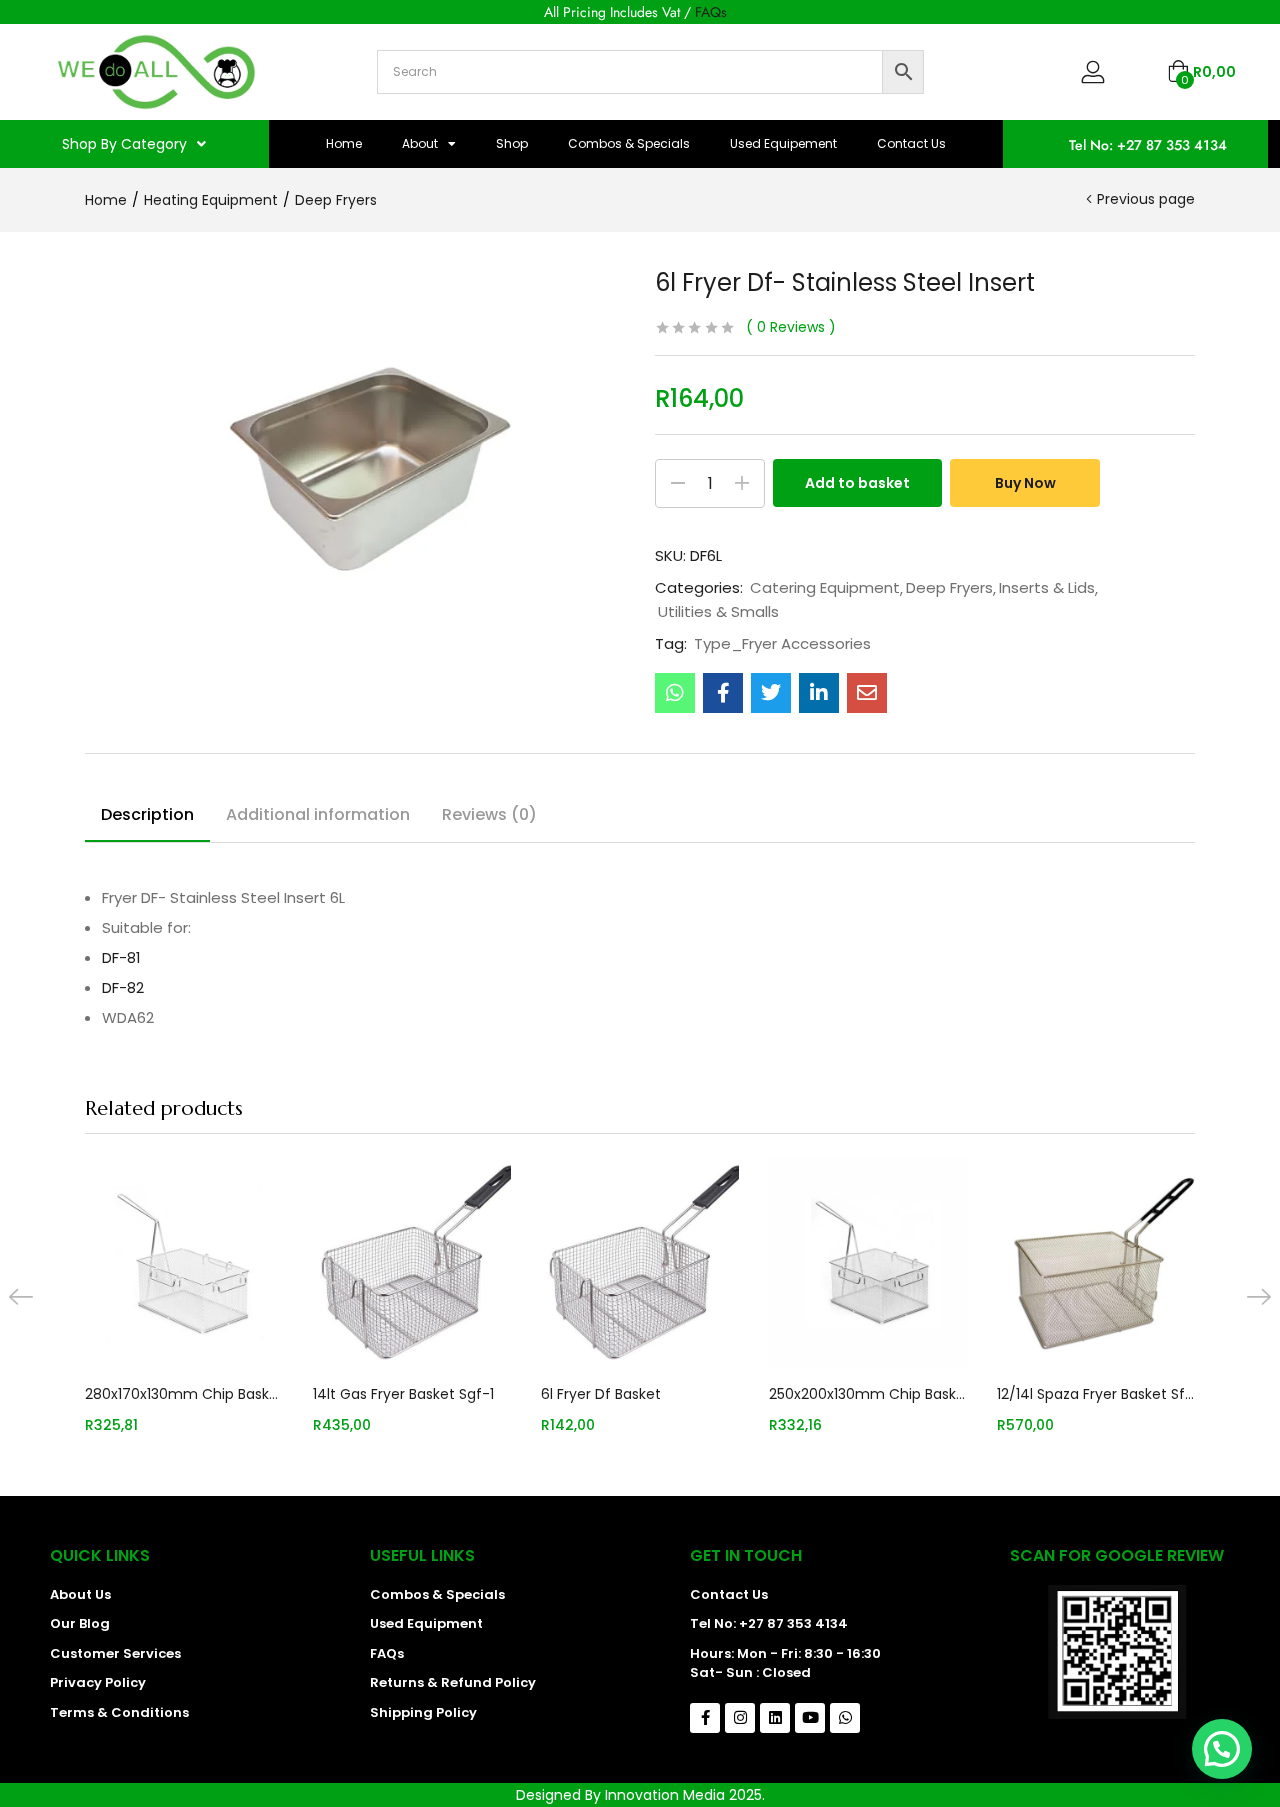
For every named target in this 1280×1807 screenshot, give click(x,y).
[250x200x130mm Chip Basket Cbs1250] (868, 1263)
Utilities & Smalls (718, 612)
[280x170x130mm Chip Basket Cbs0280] (184, 1263)
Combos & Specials (629, 143)
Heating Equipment (211, 200)
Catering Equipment (825, 588)
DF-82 (123, 987)
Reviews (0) (489, 814)
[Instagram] (740, 1718)
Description (147, 814)
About (420, 143)
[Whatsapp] (845, 1718)
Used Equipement (783, 143)
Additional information (318, 814)
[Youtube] (810, 1718)
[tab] (147, 818)
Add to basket (857, 483)
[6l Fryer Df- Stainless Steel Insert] (675, 693)
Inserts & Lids (1047, 588)
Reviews (791, 327)
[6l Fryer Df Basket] (640, 1263)
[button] (1201, 72)
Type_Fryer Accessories (782, 644)
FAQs (711, 12)
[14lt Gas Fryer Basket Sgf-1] (412, 1263)
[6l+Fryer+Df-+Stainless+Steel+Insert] (771, 693)
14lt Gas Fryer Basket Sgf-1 (403, 1394)
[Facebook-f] (705, 1718)
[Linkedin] (775, 1718)
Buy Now (1025, 483)
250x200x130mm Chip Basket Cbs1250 (868, 1394)
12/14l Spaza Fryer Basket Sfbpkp (1096, 1394)
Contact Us (911, 143)
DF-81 (121, 957)
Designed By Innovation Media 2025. (640, 1795)
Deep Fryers (336, 200)
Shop (512, 143)
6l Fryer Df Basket (601, 1394)
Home (344, 143)
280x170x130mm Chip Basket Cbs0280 (184, 1394)
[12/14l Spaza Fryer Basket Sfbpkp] (1096, 1263)
